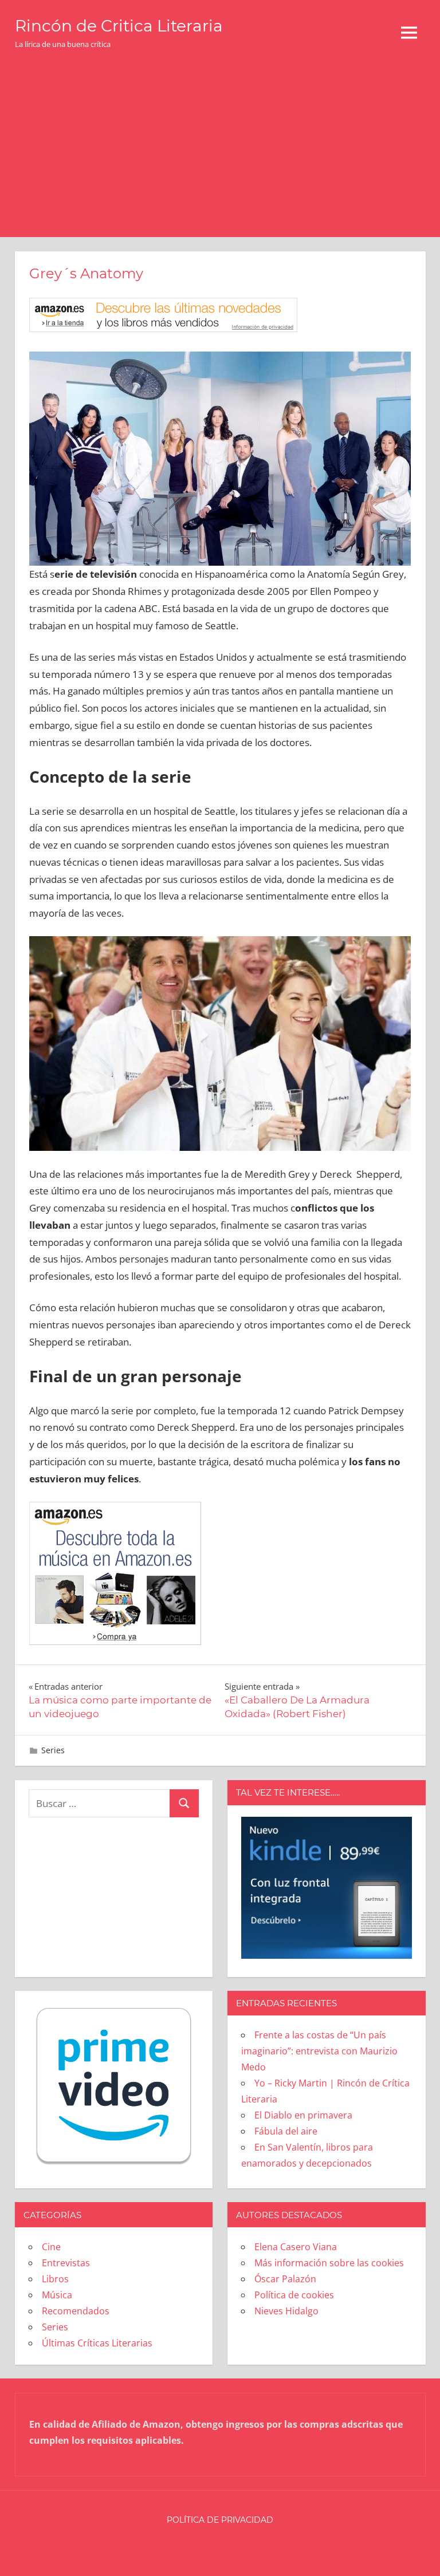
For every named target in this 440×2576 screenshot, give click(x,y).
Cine (51, 2247)
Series (53, 1750)
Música (57, 2295)
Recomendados (76, 2311)
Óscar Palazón (285, 2279)
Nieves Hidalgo (286, 2311)
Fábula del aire (286, 2131)
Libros (55, 2279)
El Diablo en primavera (303, 2115)
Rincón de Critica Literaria (119, 26)
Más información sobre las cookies (329, 2263)
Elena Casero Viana (296, 2247)
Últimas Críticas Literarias (97, 2343)
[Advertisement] (220, 151)
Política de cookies (294, 2295)
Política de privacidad (220, 2520)
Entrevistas (66, 2263)
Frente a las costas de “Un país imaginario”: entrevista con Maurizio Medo (319, 2051)
